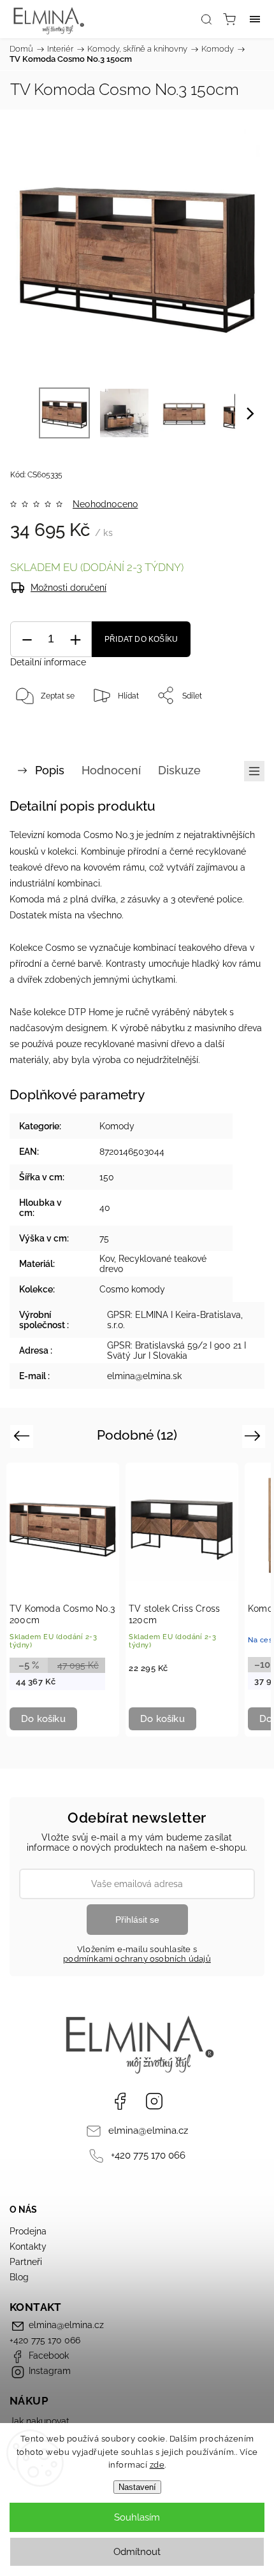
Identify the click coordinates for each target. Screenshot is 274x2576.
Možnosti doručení (68, 588)
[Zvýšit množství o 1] (75, 640)
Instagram (154, 2101)
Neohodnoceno (105, 504)
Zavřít (236, 728)
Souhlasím (137, 2517)
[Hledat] (206, 19)
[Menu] (255, 19)
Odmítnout (137, 2552)
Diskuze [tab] (179, 770)
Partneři (26, 2262)
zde (157, 2465)
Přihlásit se (137, 1920)
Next (255, 1436)
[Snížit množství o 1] (27, 640)
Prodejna (28, 2231)
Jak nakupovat (40, 2421)
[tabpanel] (63, 1600)
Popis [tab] (50, 770)
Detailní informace (48, 662)
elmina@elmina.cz (148, 2131)
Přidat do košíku (141, 639)
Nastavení (137, 2487)
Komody (117, 1126)
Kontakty (28, 2247)
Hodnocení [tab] (111, 770)
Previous (23, 1436)
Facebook (120, 2101)
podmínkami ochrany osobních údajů (137, 1959)
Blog (19, 2277)
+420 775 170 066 (148, 2155)
